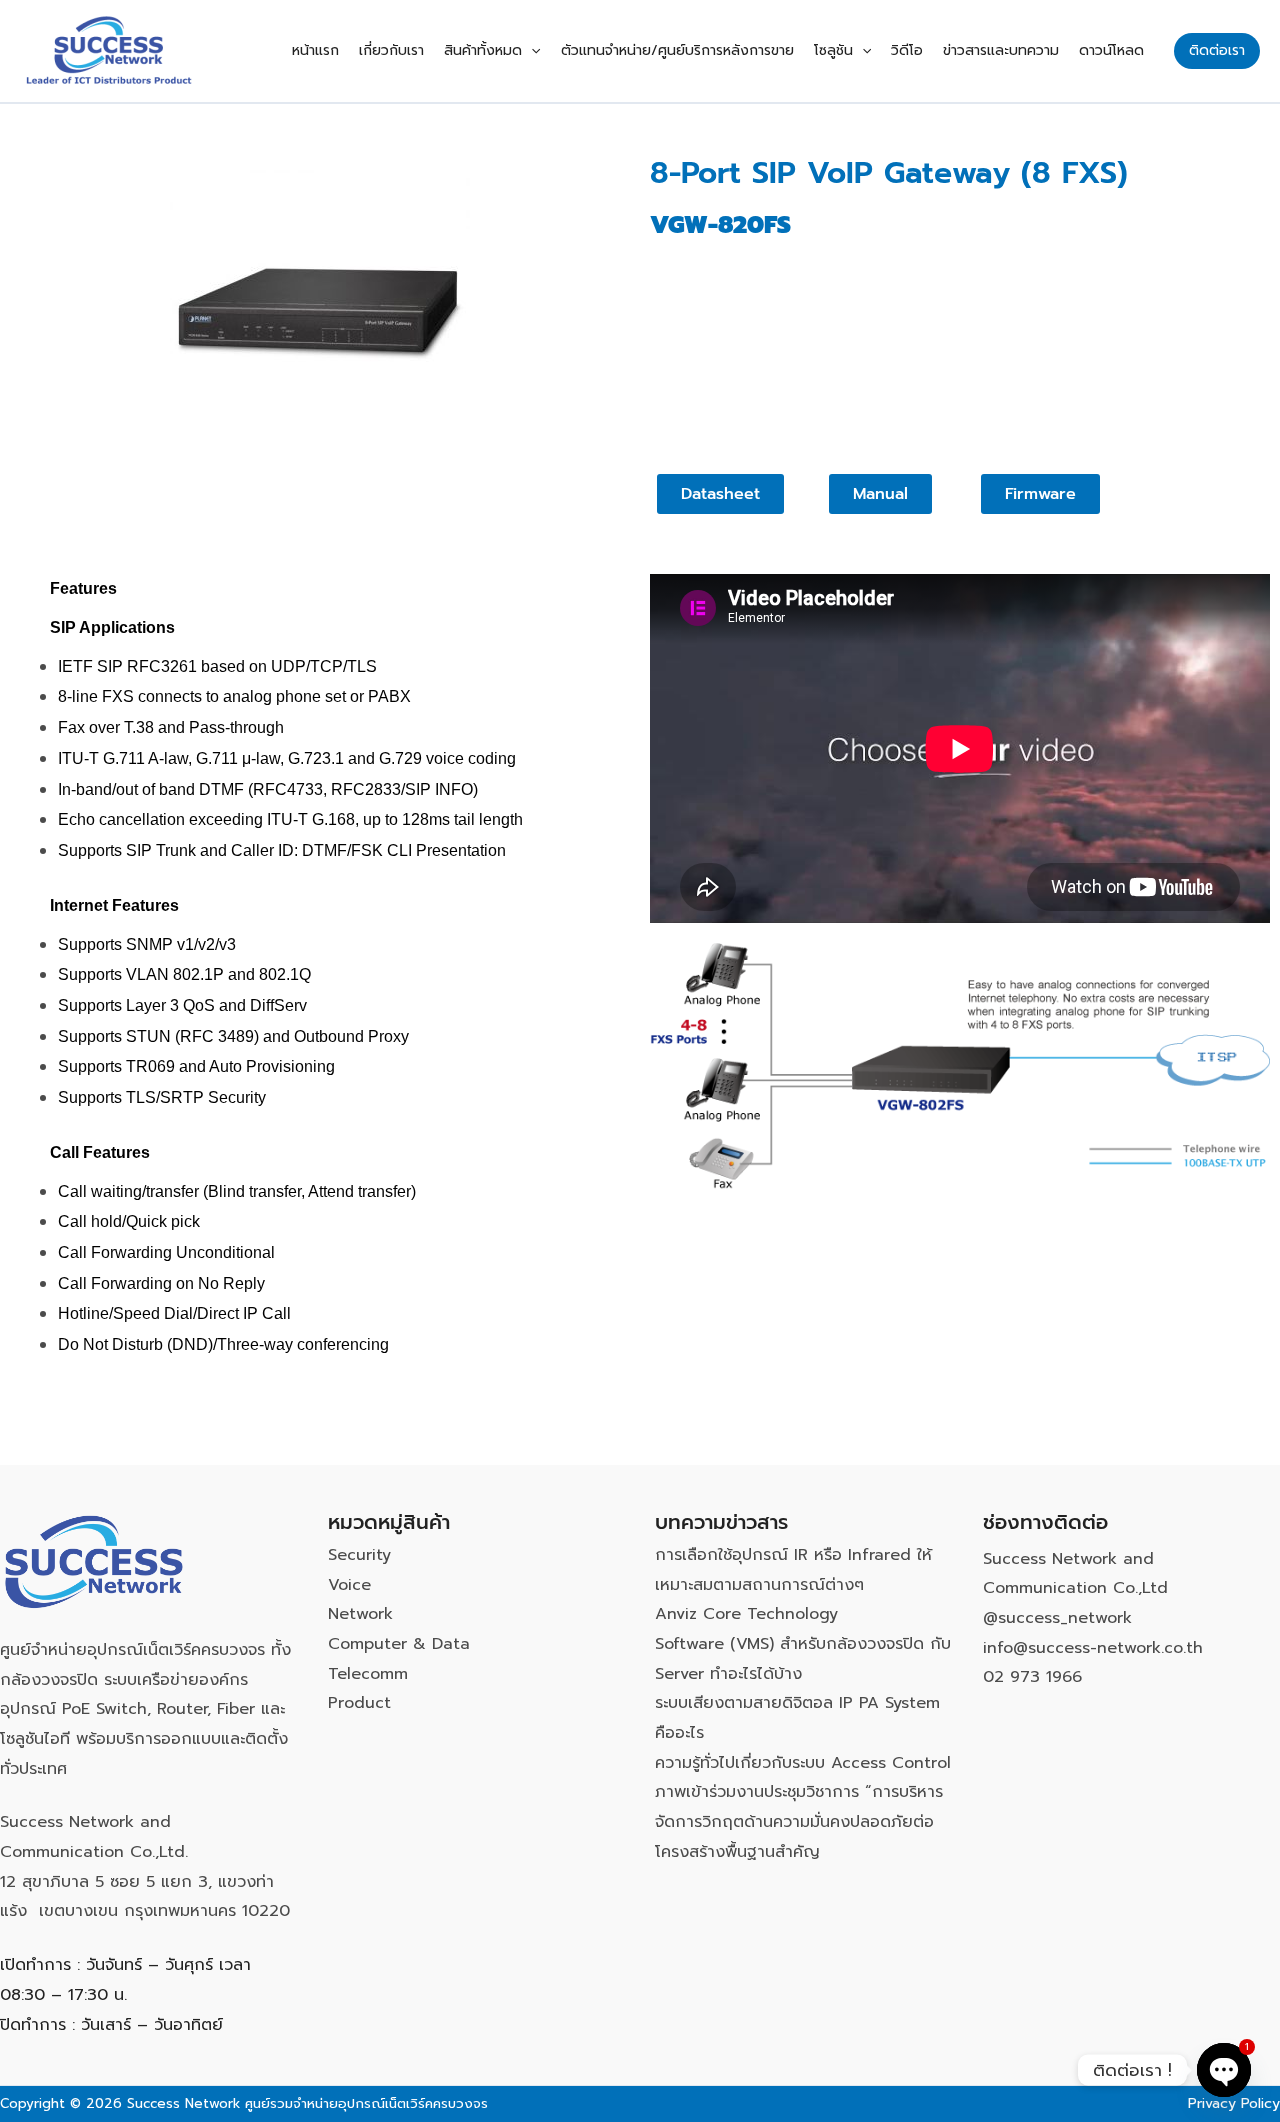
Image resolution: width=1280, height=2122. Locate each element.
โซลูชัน (833, 50)
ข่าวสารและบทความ (1001, 50)
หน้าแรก (315, 50)
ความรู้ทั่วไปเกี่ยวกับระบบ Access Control (803, 1763)
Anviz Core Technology (746, 1614)
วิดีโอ (907, 50)
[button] (531, 51)
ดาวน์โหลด (1111, 50)
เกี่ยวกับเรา (391, 50)
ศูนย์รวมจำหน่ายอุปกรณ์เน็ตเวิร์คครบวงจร (366, 2103)
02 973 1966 (1032, 1677)
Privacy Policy (1234, 2103)
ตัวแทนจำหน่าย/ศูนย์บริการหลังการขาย (677, 50)
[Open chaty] (1224, 2070)
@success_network (1057, 1618)
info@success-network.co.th (1093, 1648)
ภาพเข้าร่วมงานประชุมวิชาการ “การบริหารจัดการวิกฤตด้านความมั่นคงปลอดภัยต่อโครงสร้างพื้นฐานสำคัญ (799, 1821)
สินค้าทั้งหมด (483, 50)
